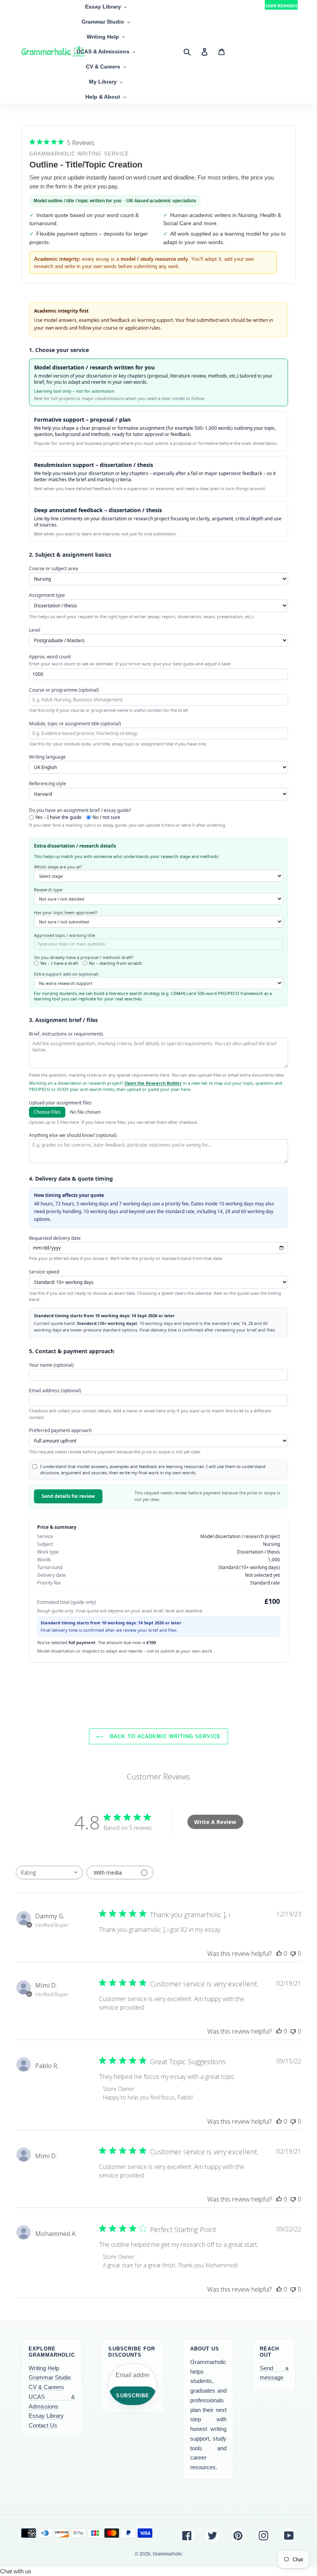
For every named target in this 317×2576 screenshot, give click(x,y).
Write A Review (215, 1822)
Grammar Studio (50, 2377)
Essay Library (46, 2416)
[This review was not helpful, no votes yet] (293, 1954)
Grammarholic (168, 2554)
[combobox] (49, 1873)
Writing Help (44, 2368)
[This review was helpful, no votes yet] (279, 1954)
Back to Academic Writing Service (164, 1736)
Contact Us (43, 2425)
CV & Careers (46, 2387)
